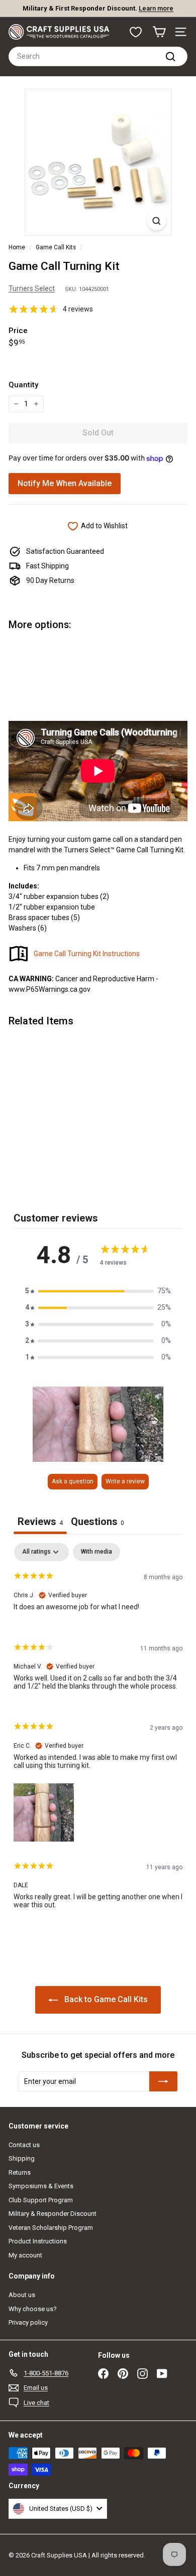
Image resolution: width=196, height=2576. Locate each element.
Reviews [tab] (40, 1522)
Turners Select (32, 288)
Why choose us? (33, 2309)
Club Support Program (41, 2200)
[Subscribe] (163, 2081)
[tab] (97, 1523)
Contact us (24, 2145)
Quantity (23, 385)
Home (17, 247)
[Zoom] (157, 221)
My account (25, 2255)
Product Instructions (38, 2241)
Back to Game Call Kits (105, 1999)
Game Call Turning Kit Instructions (87, 954)
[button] (98, 1291)
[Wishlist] (136, 32)
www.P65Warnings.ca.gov (50, 989)
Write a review (125, 1481)
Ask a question (73, 1481)
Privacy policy (28, 2322)
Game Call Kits (56, 247)
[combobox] (98, 56)
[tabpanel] (98, 1734)
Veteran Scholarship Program (51, 2228)
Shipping (22, 2158)
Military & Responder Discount (53, 2214)
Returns (20, 2172)
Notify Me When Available (65, 483)
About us (22, 2295)
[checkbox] (96, 1552)
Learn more (156, 8)
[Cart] (159, 32)
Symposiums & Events (41, 2186)
